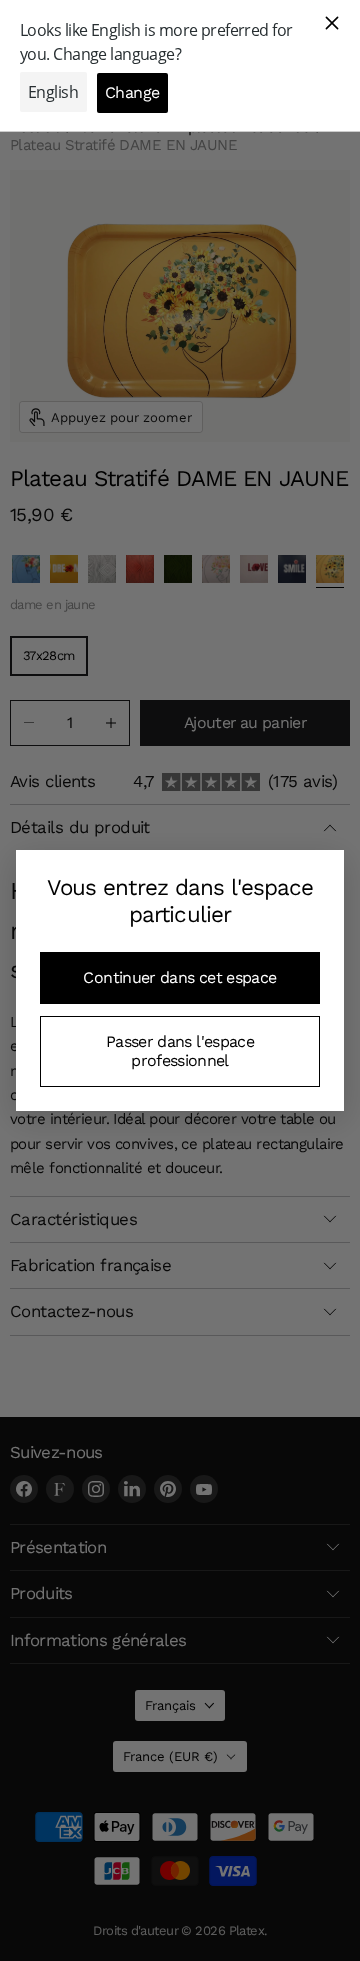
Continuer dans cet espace (179, 977)
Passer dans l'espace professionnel (180, 1050)
